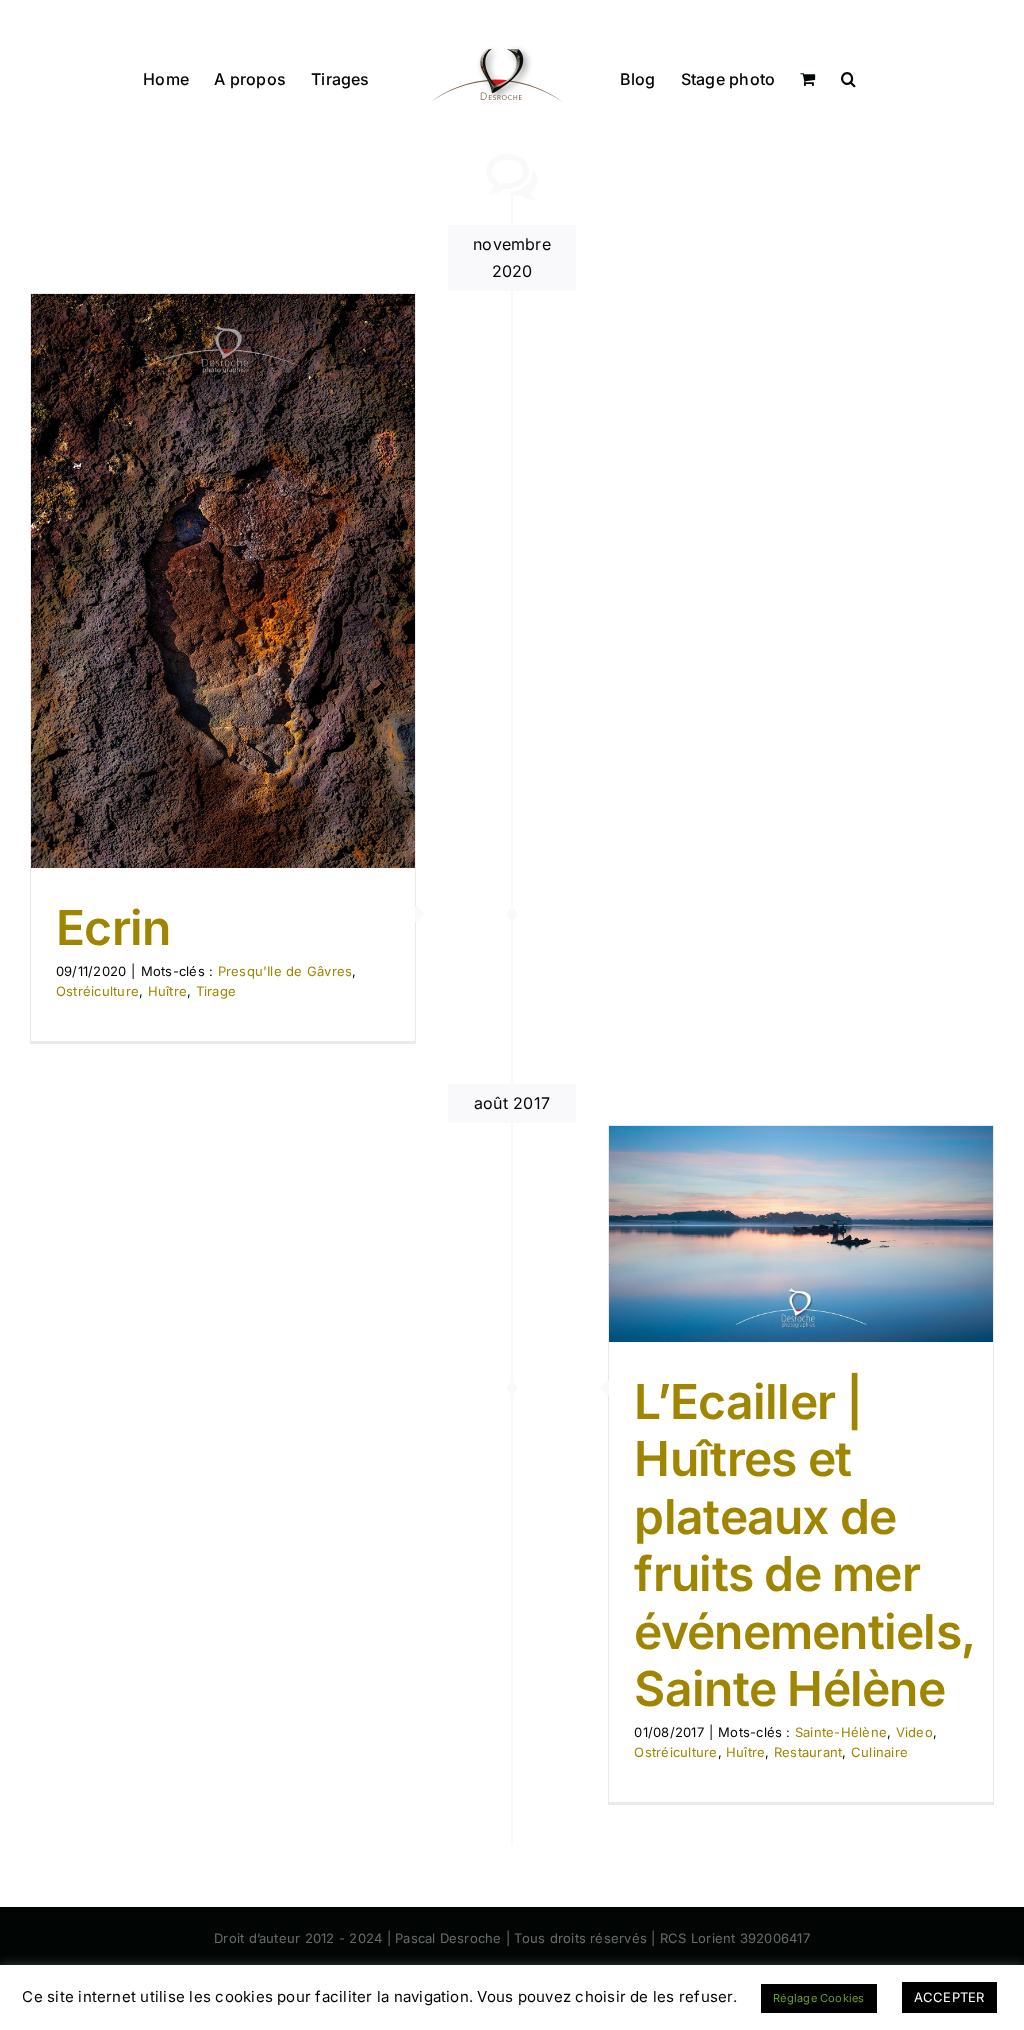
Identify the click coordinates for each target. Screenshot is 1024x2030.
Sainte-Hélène (841, 1732)
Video (914, 1732)
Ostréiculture (97, 991)
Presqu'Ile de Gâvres (285, 971)
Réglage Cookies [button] (819, 1998)
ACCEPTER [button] (949, 1997)
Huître (167, 991)
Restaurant (808, 1752)
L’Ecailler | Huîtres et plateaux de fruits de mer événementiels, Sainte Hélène (804, 1545)
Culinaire (879, 1752)
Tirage (216, 991)
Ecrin (113, 927)
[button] (848, 77)
